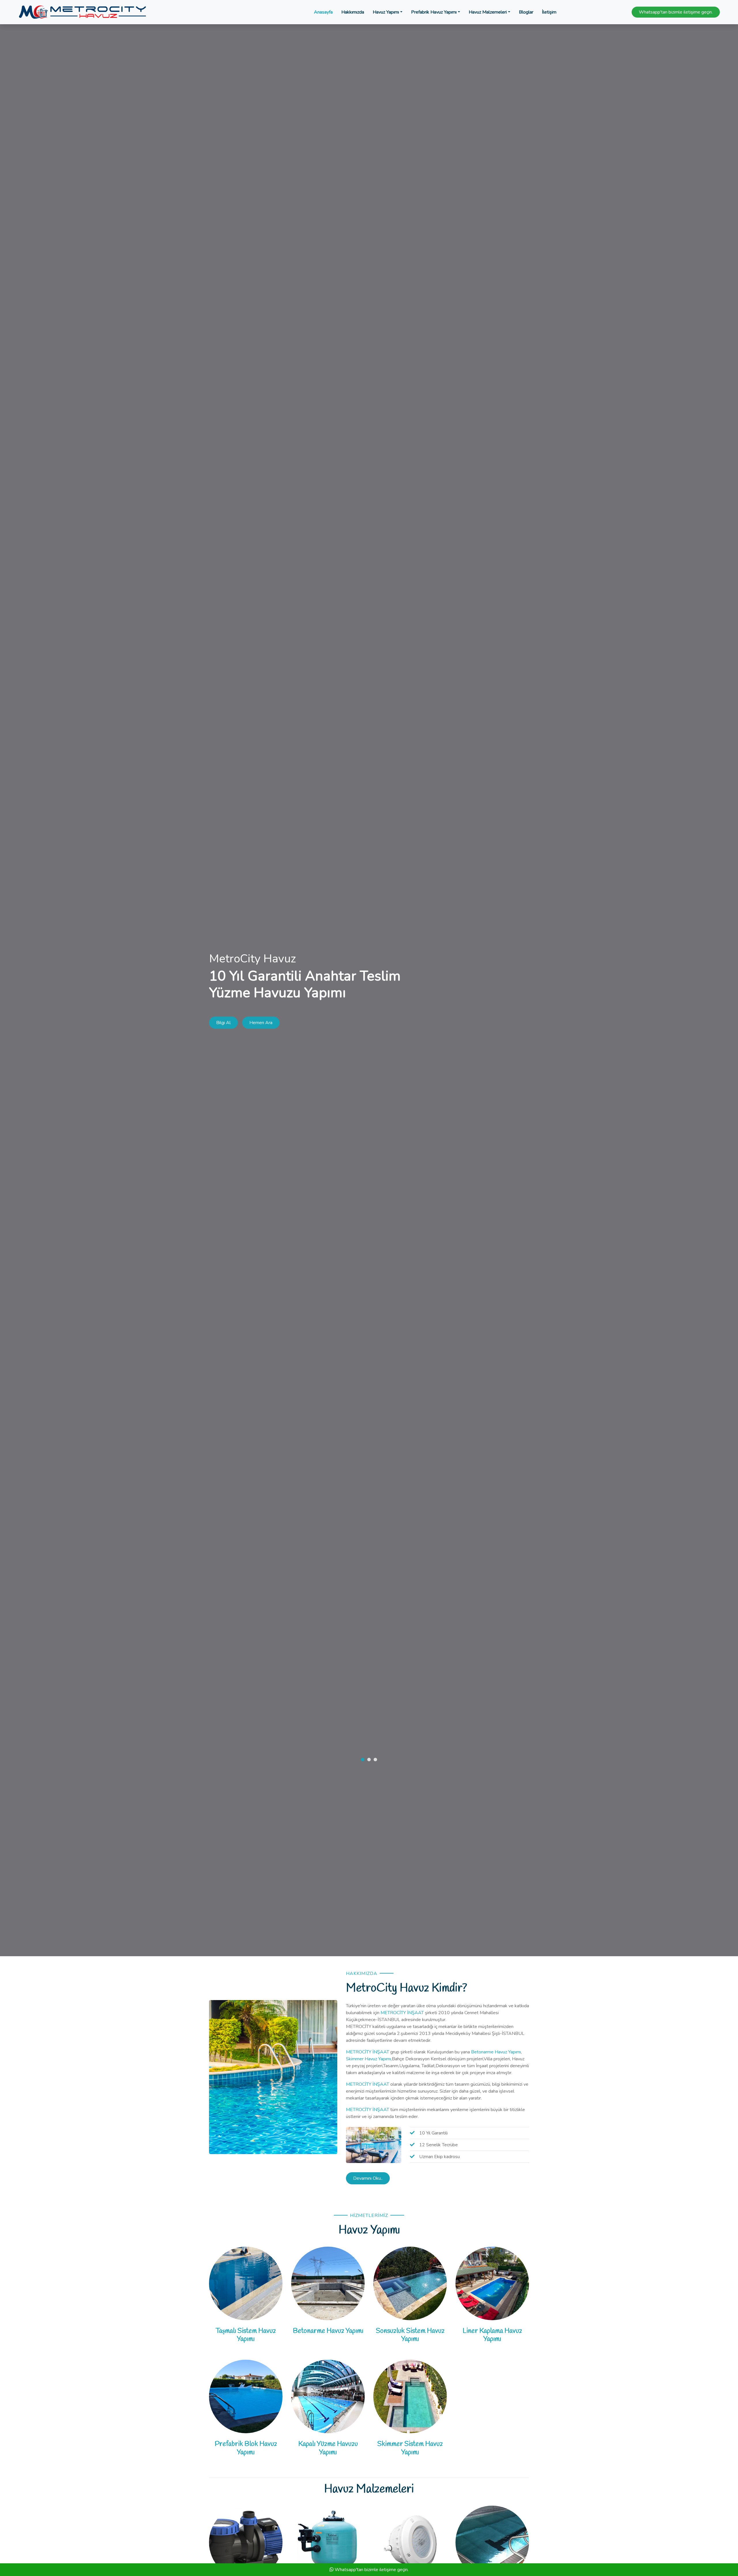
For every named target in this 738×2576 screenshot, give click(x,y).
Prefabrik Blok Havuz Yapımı (246, 2448)
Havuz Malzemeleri (488, 12)
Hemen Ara (261, 1023)
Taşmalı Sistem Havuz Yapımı (246, 2335)
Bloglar (526, 12)
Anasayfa (323, 12)
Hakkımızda (353, 12)
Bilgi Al (223, 1023)
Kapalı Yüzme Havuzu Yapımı (328, 2448)
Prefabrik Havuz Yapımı (434, 12)
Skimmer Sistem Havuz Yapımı (410, 2448)
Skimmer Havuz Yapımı (368, 2059)
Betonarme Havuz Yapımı (496, 2052)
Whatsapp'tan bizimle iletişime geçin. (676, 12)
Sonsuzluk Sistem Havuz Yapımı (410, 2335)
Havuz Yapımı (386, 12)
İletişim (549, 12)
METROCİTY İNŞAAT (403, 2013)
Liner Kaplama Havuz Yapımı (492, 2335)
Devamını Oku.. (368, 2178)
